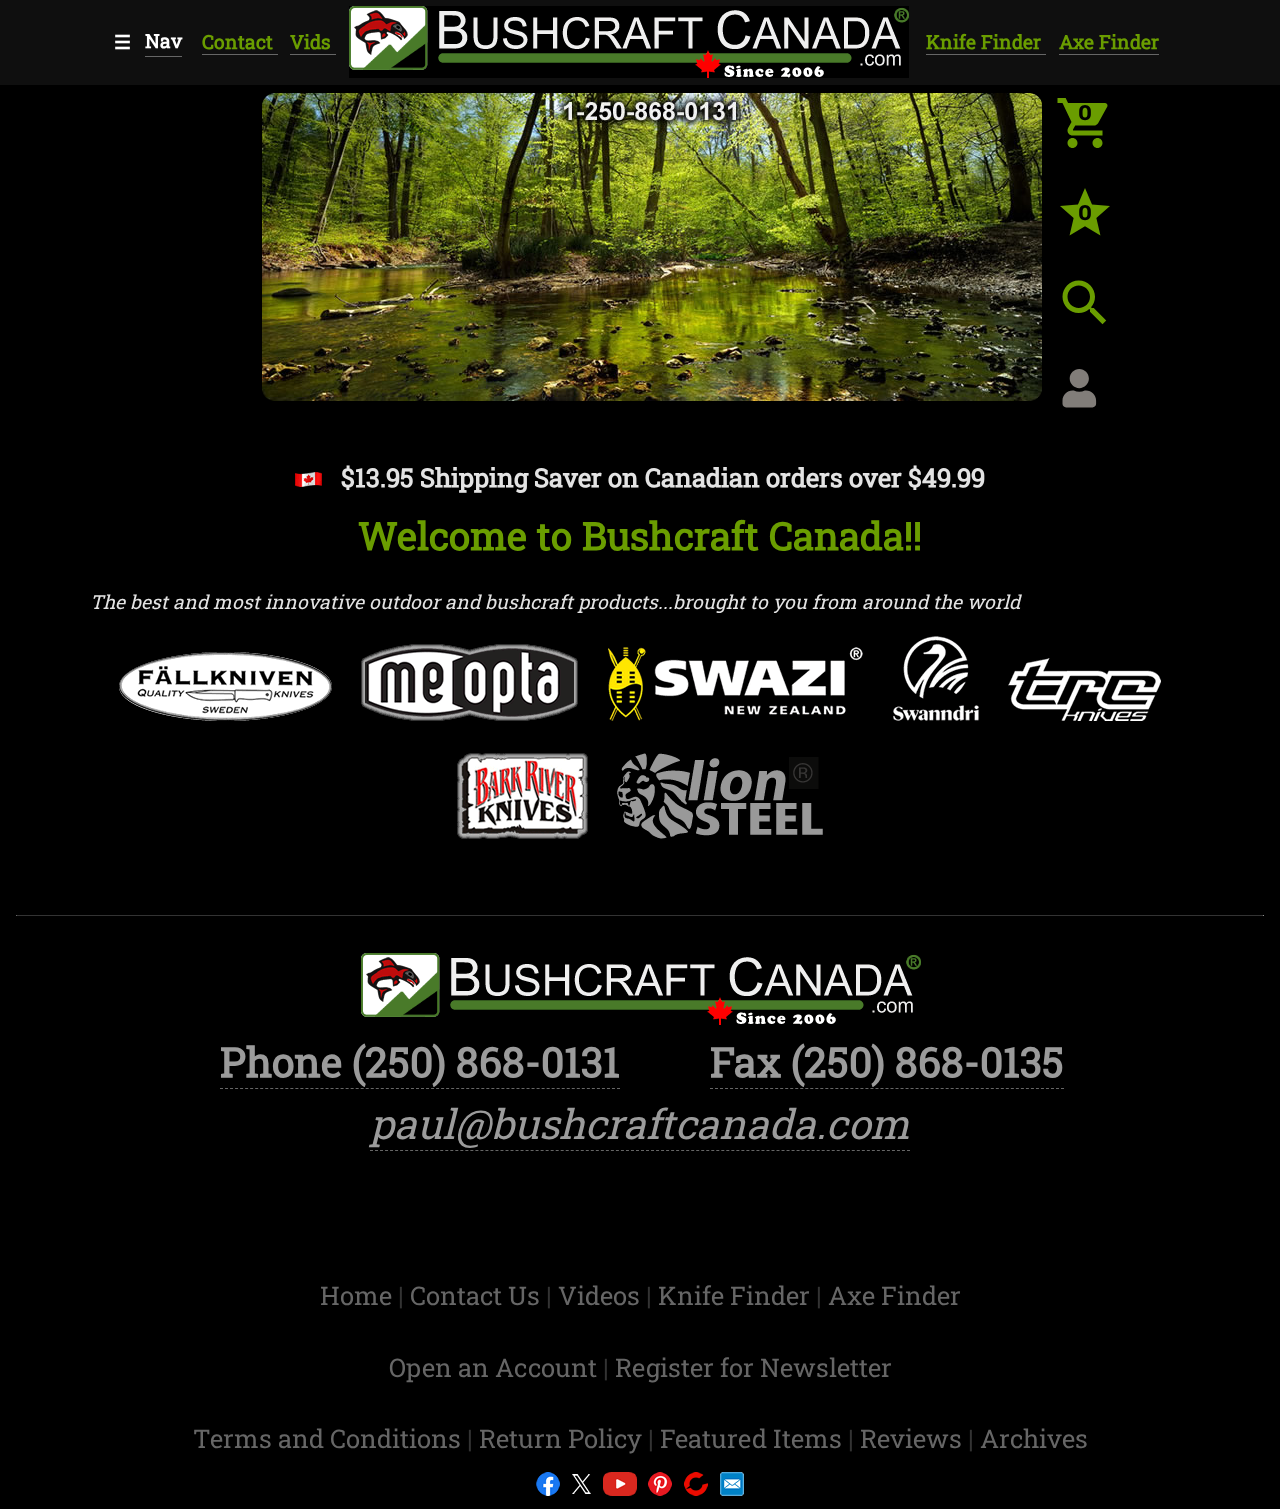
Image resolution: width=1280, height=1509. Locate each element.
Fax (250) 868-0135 (887, 1061)
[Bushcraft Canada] (628, 39)
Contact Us (478, 1295)
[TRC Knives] (1084, 702)
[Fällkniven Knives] (225, 699)
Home (359, 1295)
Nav (163, 40)
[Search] (1100, 318)
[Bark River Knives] (522, 809)
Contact (240, 41)
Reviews (914, 1438)
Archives (1034, 1438)
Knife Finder (986, 41)
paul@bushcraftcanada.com (640, 1123)
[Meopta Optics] (470, 695)
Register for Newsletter (753, 1367)
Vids (313, 41)
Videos (602, 1295)
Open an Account (493, 1367)
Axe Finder (1109, 41)
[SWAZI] (735, 697)
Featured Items (754, 1438)
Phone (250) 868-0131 (420, 1061)
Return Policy (563, 1438)
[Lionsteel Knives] (721, 809)
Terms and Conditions (330, 1438)
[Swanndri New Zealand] (936, 691)
